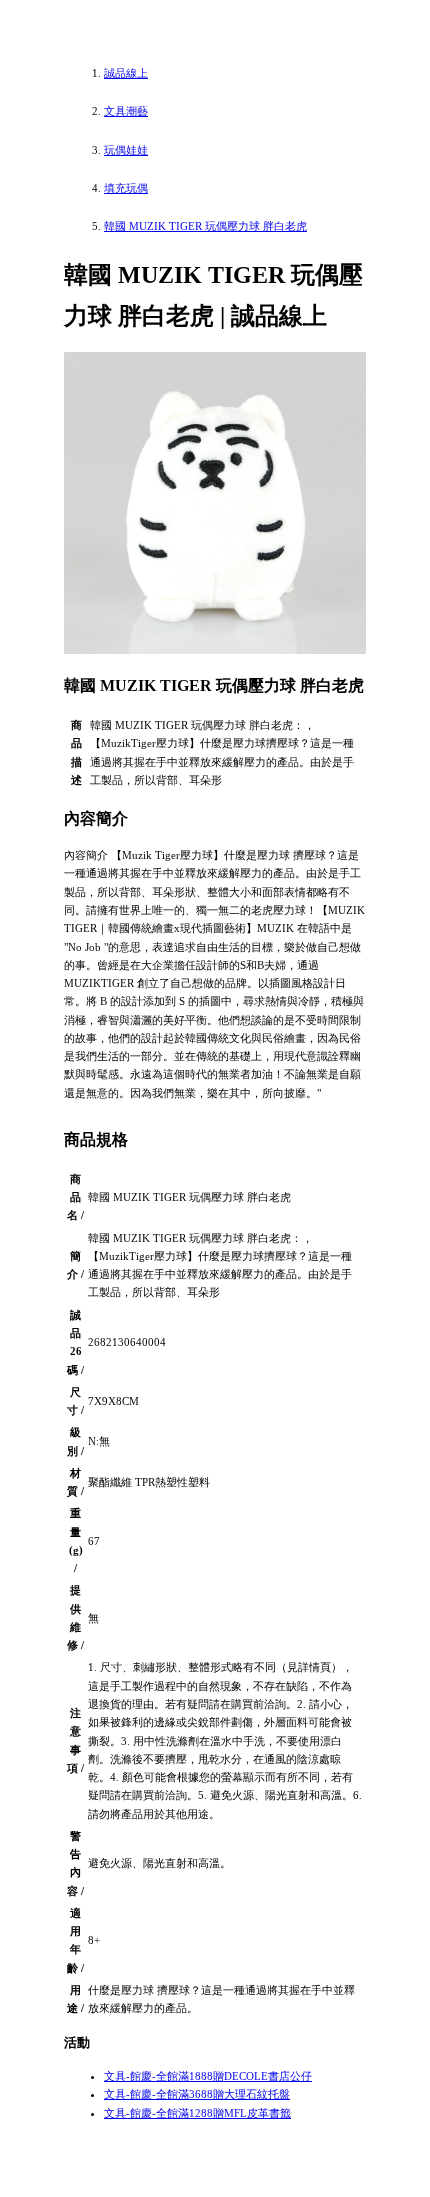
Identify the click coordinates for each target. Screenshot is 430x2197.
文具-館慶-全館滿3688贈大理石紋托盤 (197, 2094)
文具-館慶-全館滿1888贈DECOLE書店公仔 (208, 2076)
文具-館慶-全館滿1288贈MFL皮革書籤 (197, 2113)
